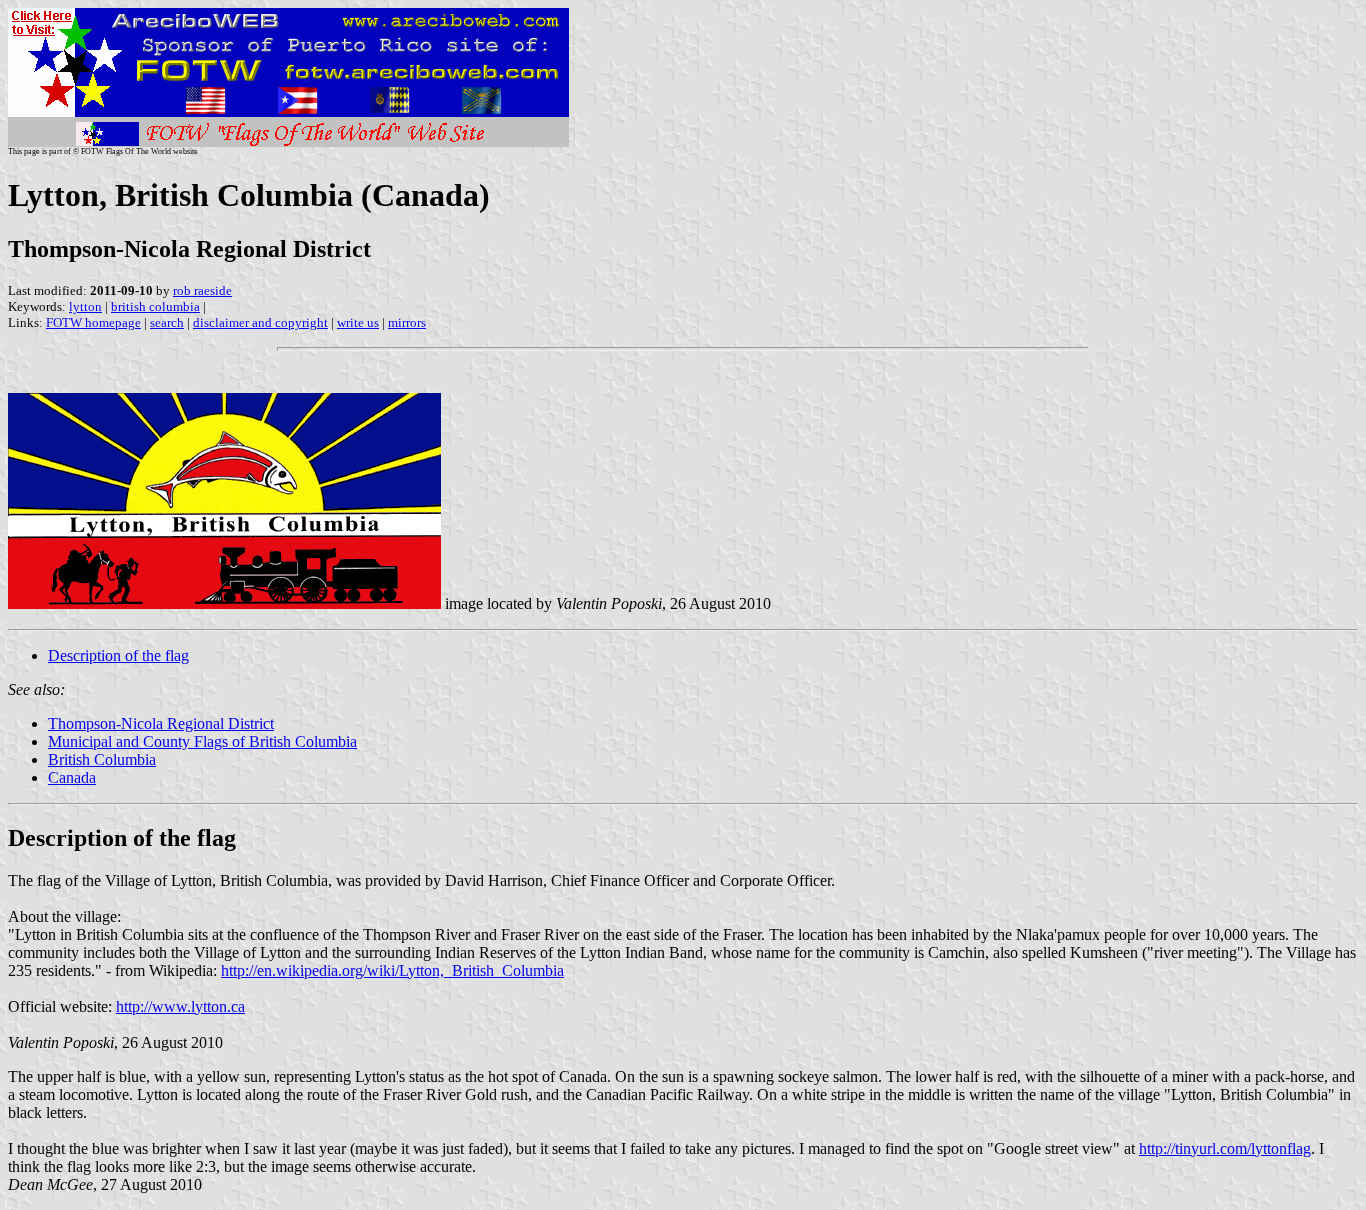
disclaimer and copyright (260, 322)
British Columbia (102, 759)
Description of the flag (118, 655)
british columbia (155, 306)
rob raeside (202, 290)
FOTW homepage (93, 322)
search (167, 322)
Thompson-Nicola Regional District (161, 723)
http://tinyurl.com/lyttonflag (1225, 1148)
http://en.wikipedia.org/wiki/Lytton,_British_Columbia (392, 970)
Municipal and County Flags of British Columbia (202, 741)
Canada (72, 777)
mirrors (407, 322)
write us (358, 322)
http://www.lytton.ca (180, 1006)
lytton (85, 306)
